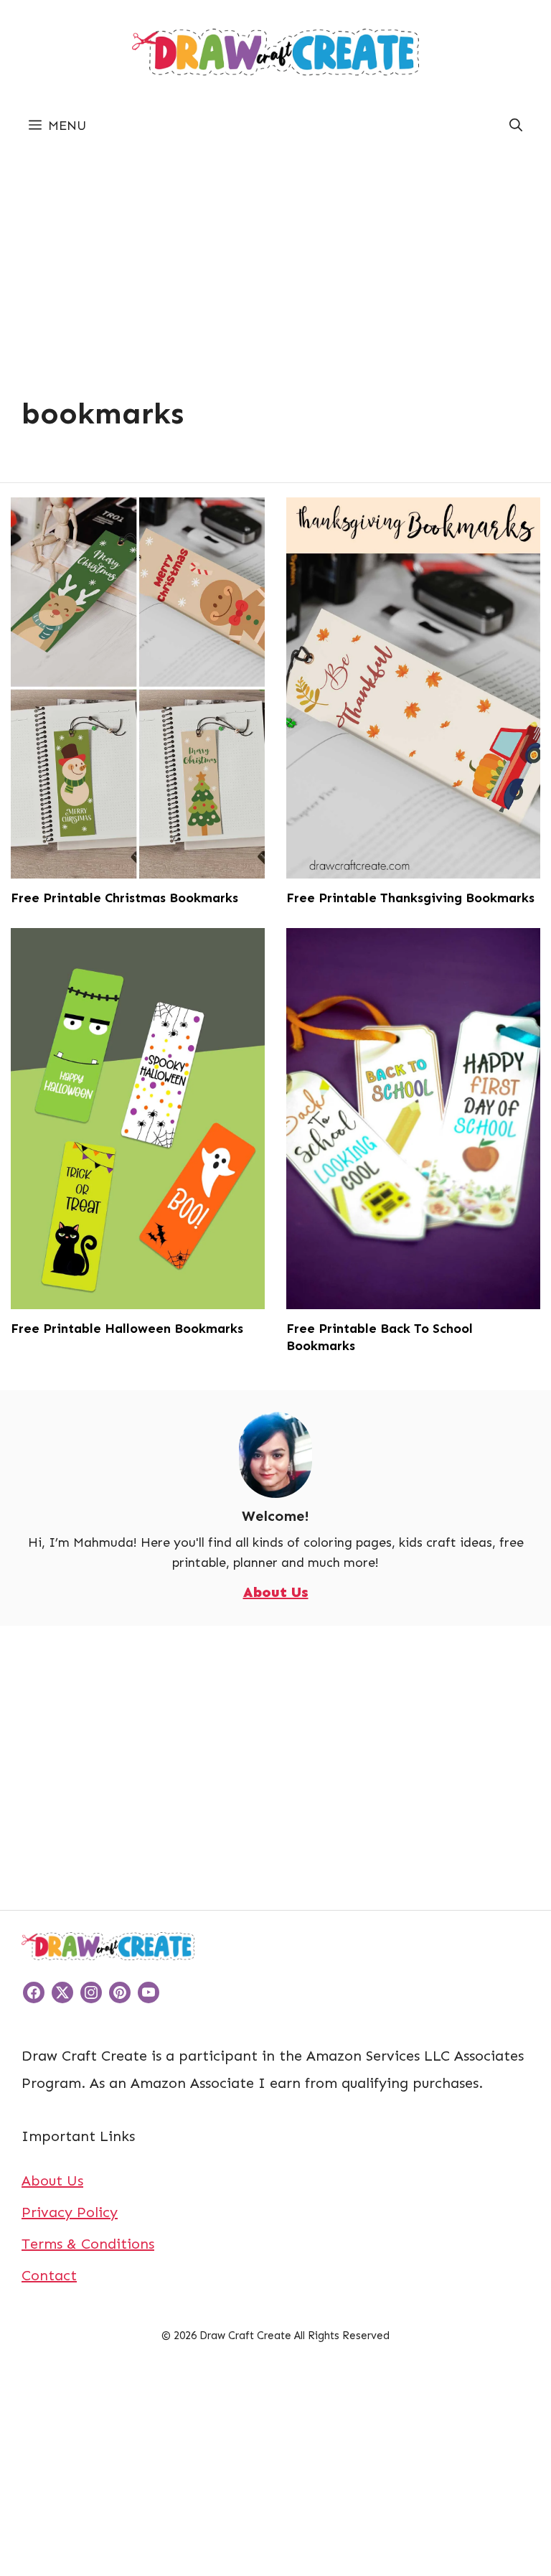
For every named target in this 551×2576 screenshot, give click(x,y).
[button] (516, 126)
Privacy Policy (70, 2212)
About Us (276, 1592)
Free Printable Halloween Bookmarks (127, 1329)
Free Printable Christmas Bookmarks (124, 898)
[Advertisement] (275, 253)
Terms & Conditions (88, 2244)
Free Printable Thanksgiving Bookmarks (410, 898)
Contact (49, 2275)
